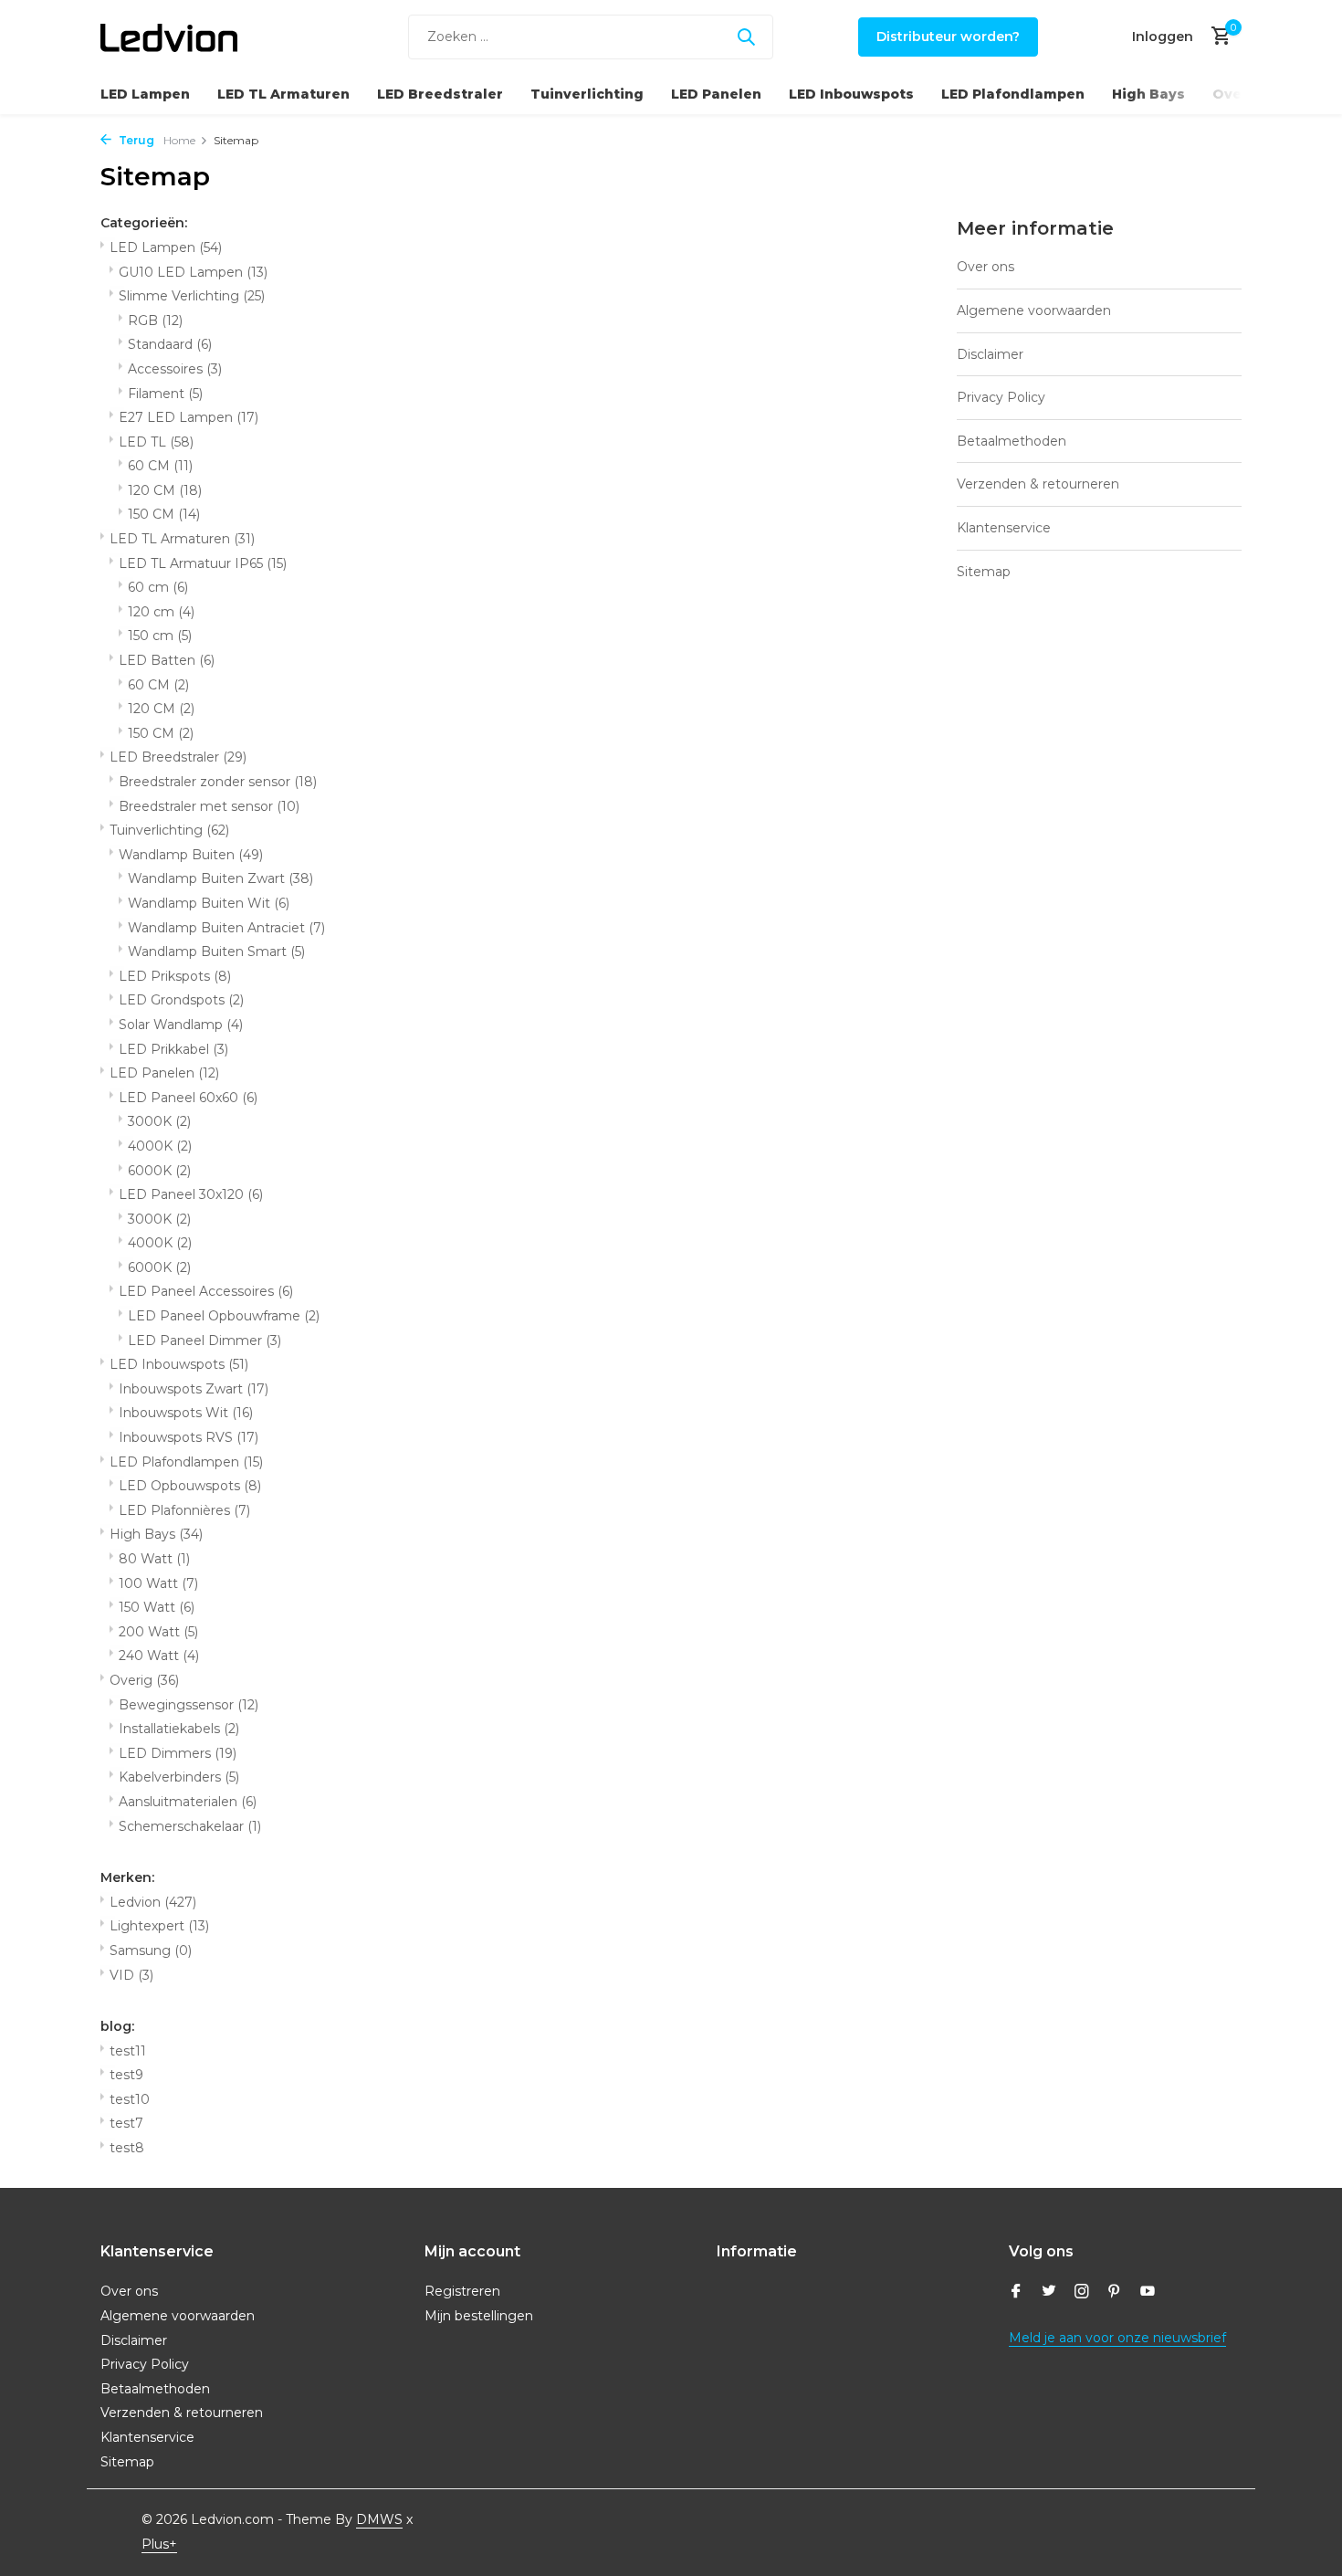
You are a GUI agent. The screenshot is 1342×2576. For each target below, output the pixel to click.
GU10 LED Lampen (193, 272)
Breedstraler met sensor (209, 806)
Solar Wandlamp (181, 1025)
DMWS (379, 2519)
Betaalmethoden (1012, 441)
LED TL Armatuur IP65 (203, 563)
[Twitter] (1049, 2293)
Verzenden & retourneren (1038, 484)
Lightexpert (159, 1926)
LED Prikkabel (173, 1049)
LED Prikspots (175, 976)
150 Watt (157, 1607)
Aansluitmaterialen (188, 1802)
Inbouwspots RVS (189, 1437)
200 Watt (158, 1632)
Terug (135, 140)
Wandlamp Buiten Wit (209, 903)
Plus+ (159, 2544)
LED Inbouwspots (851, 94)
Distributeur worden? (948, 37)
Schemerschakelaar (190, 1826)
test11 (128, 2051)
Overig (1237, 94)
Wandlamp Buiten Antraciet (226, 928)
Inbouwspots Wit (186, 1413)
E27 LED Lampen (189, 417)
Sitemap (984, 572)
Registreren (462, 2291)
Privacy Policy (1001, 397)
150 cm (160, 636)
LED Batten (167, 660)
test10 (130, 2099)
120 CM (165, 490)
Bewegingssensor (189, 1705)
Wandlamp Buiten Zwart (220, 878)
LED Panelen (716, 94)
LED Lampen (145, 94)
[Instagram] (1082, 2293)
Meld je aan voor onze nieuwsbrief (1117, 2338)
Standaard (170, 344)
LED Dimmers (178, 1753)
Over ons (986, 267)
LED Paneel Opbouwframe (224, 1316)
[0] (1216, 37)
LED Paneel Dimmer (204, 1341)
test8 (127, 2148)
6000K (159, 1171)
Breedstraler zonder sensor (218, 782)
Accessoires (175, 369)
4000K (160, 1146)
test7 (126, 2123)
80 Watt (154, 1559)
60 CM (160, 466)
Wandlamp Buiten (191, 855)
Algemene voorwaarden (1034, 310)
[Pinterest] (1115, 2293)
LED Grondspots (181, 1000)
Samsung (151, 1950)
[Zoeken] (746, 37)
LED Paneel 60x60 (188, 1098)
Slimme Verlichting (192, 296)
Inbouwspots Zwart (194, 1389)
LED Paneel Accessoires (206, 1291)
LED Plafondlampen (1013, 94)
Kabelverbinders (179, 1777)
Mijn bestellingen (479, 2316)
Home (179, 140)
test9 (126, 2075)
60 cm (158, 587)
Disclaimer (990, 354)
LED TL (156, 442)
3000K (159, 1121)
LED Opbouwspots (190, 1486)
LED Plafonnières (184, 1510)
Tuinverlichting (587, 94)
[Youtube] (1148, 2293)
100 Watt (158, 1583)
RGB (155, 321)
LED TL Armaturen (283, 94)
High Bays (1148, 94)
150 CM (164, 514)
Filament (165, 394)
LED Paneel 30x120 (191, 1194)
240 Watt (159, 1656)
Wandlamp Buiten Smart (216, 952)
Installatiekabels (179, 1729)
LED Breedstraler (440, 94)
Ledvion (153, 1902)
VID (131, 1975)
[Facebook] (1016, 2293)
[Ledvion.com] (169, 37)
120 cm (161, 612)
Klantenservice (1004, 528)
